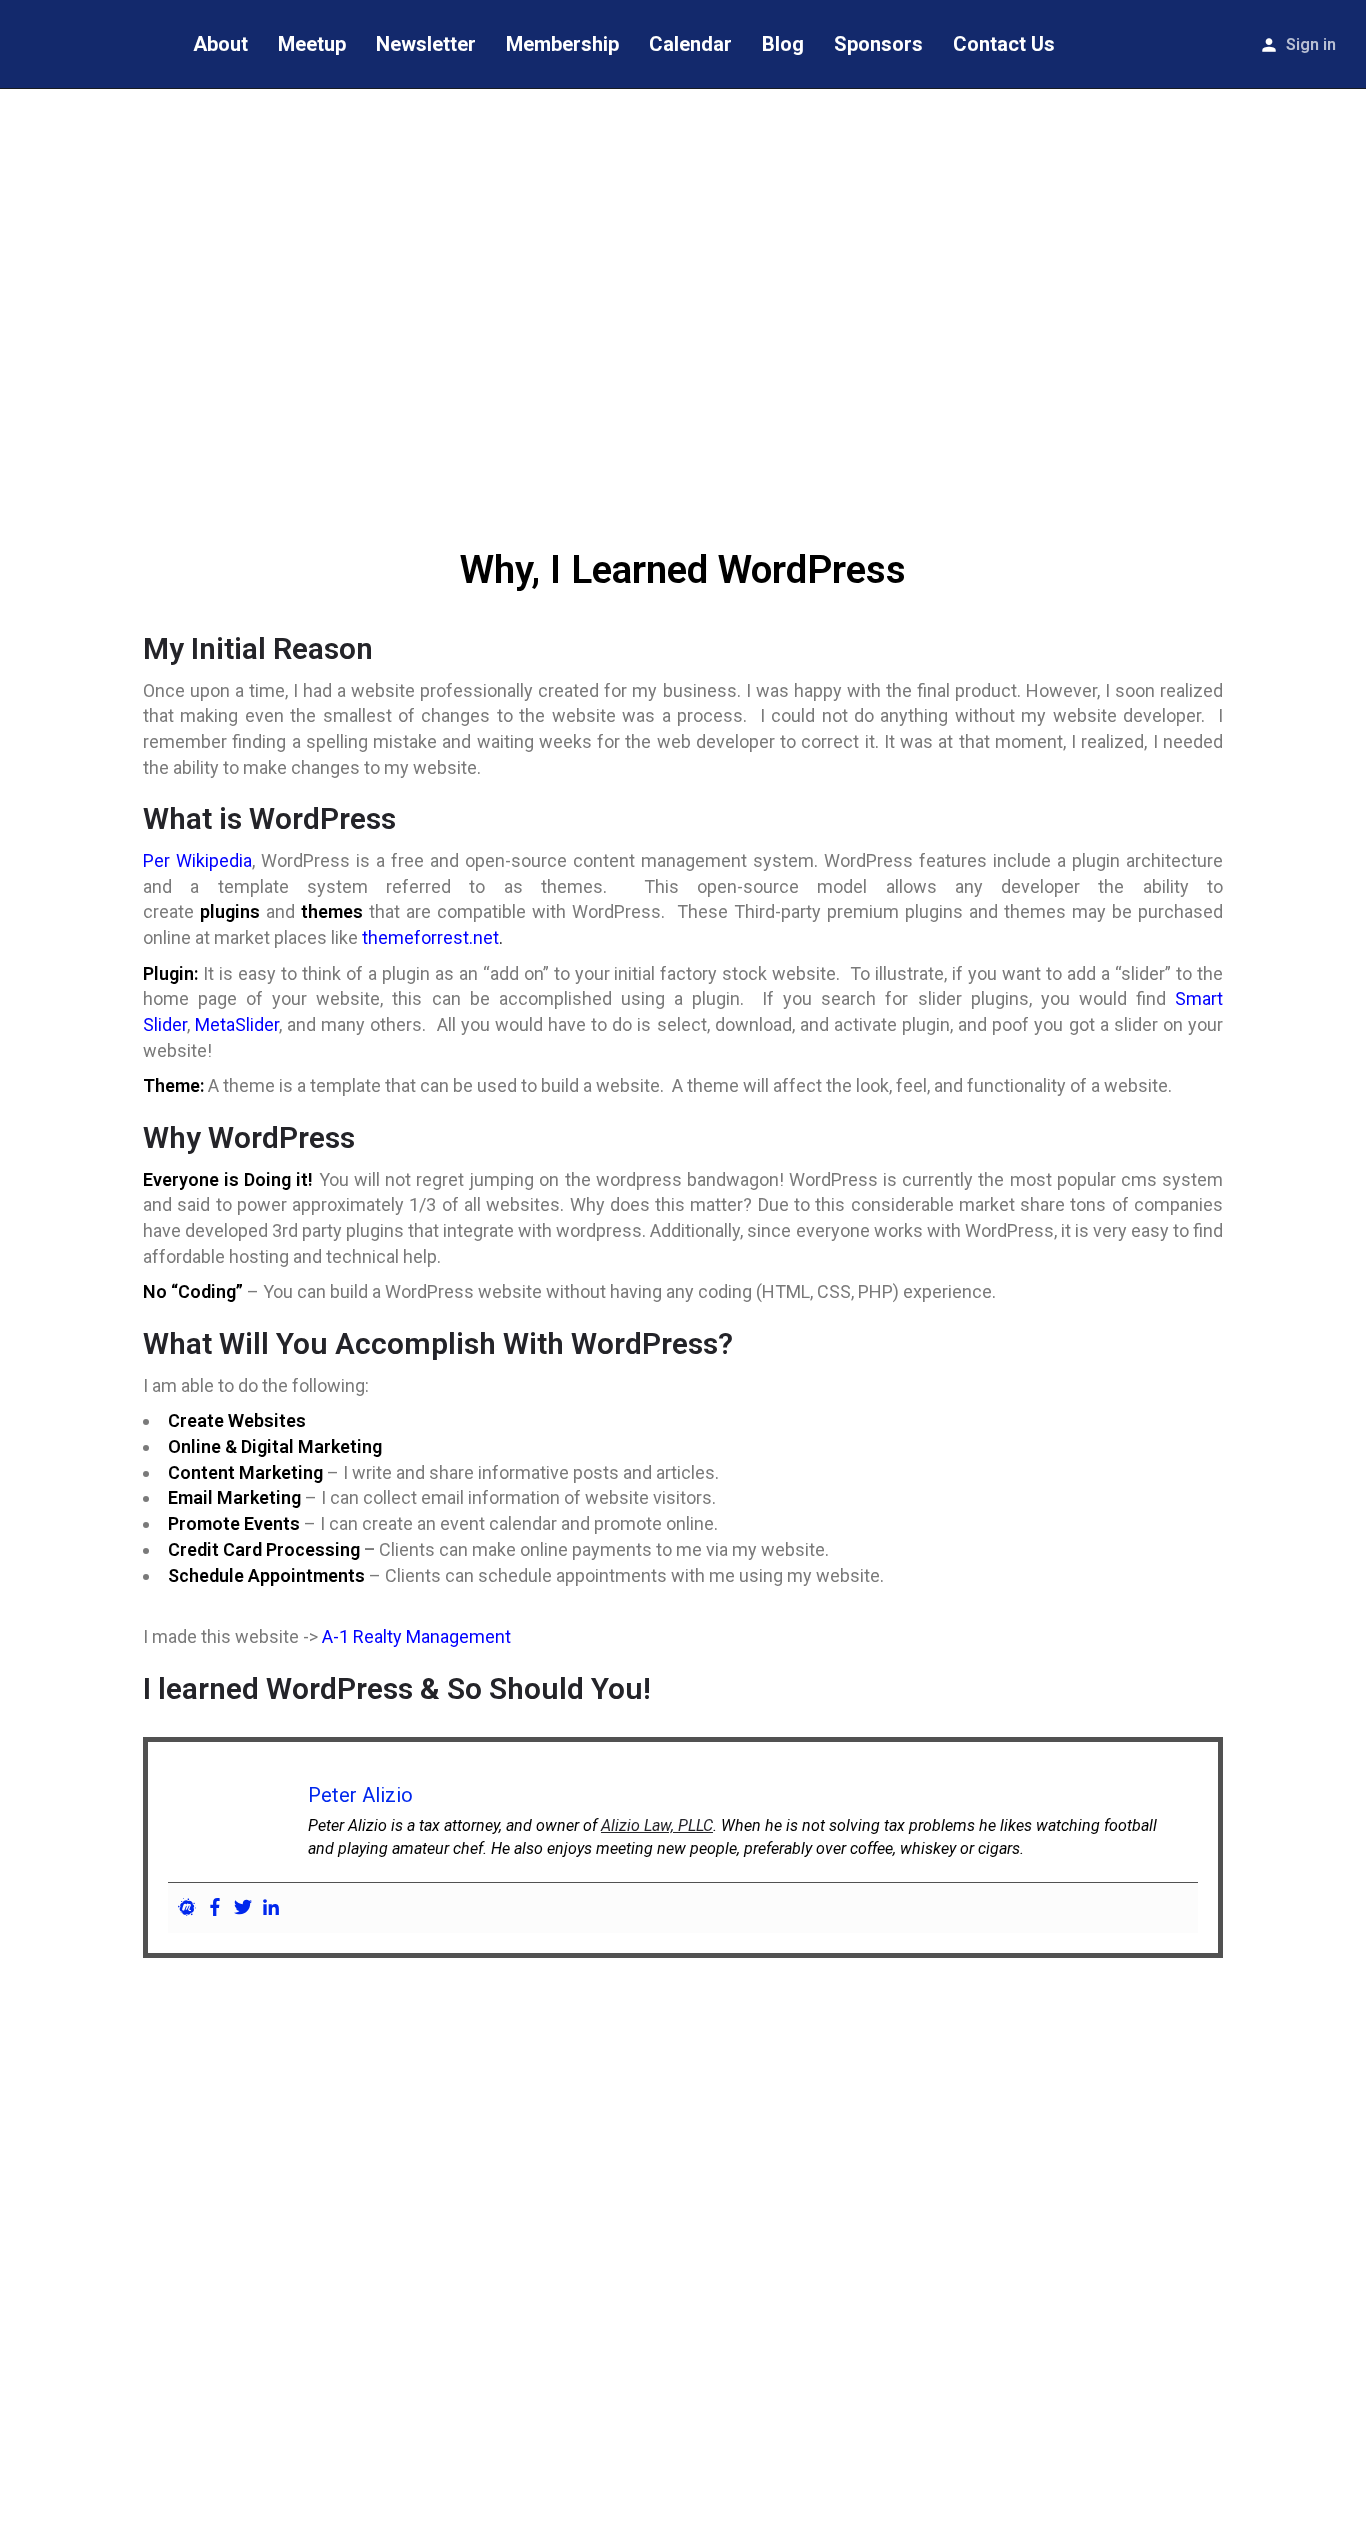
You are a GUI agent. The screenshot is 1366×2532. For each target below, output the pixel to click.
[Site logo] (89, 43)
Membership (562, 44)
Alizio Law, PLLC (657, 1825)
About (220, 44)
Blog (783, 44)
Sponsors (878, 44)
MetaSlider (237, 1024)
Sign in (1311, 44)
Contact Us (1004, 44)
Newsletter (426, 44)
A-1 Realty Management (416, 1636)
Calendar (690, 44)
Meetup (312, 44)
